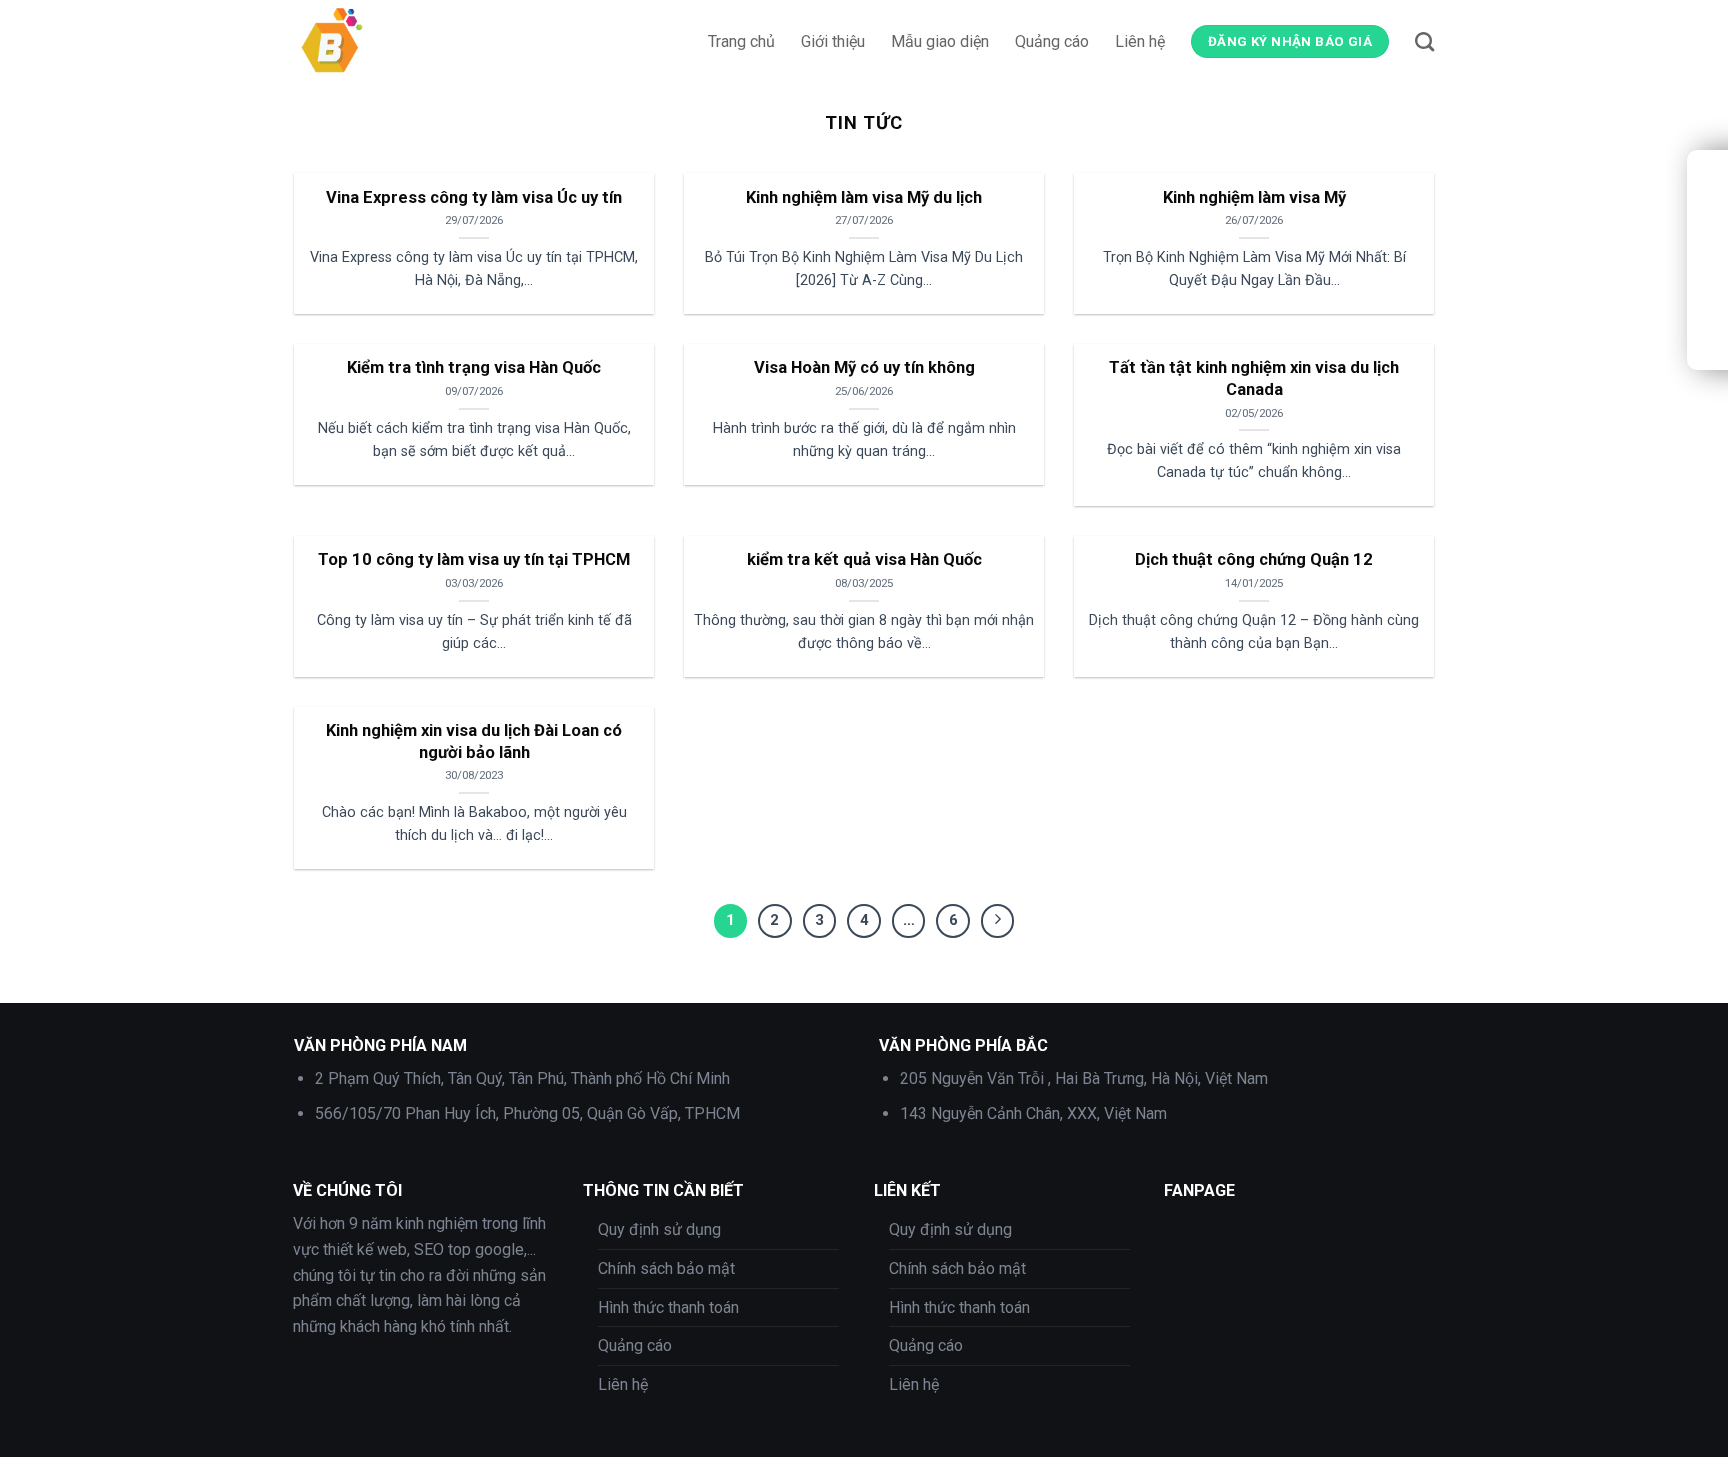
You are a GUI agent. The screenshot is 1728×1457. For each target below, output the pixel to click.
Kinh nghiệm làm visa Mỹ (1254, 197)
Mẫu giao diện (940, 41)
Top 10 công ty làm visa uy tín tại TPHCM (474, 559)
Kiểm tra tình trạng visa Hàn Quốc (474, 367)
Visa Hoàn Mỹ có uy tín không (864, 367)
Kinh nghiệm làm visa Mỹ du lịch (864, 197)
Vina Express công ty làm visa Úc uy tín (474, 197)
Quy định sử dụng (659, 1229)
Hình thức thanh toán (668, 1307)
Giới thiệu (833, 41)
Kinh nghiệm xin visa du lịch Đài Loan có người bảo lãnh (474, 741)
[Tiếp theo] (998, 921)
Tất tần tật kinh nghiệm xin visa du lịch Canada (1254, 378)
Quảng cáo (1052, 41)
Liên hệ (1140, 41)
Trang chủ (741, 41)
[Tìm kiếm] (1424, 41)
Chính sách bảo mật (666, 1268)
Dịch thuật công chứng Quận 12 (1254, 559)
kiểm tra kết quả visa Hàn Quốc (864, 559)
